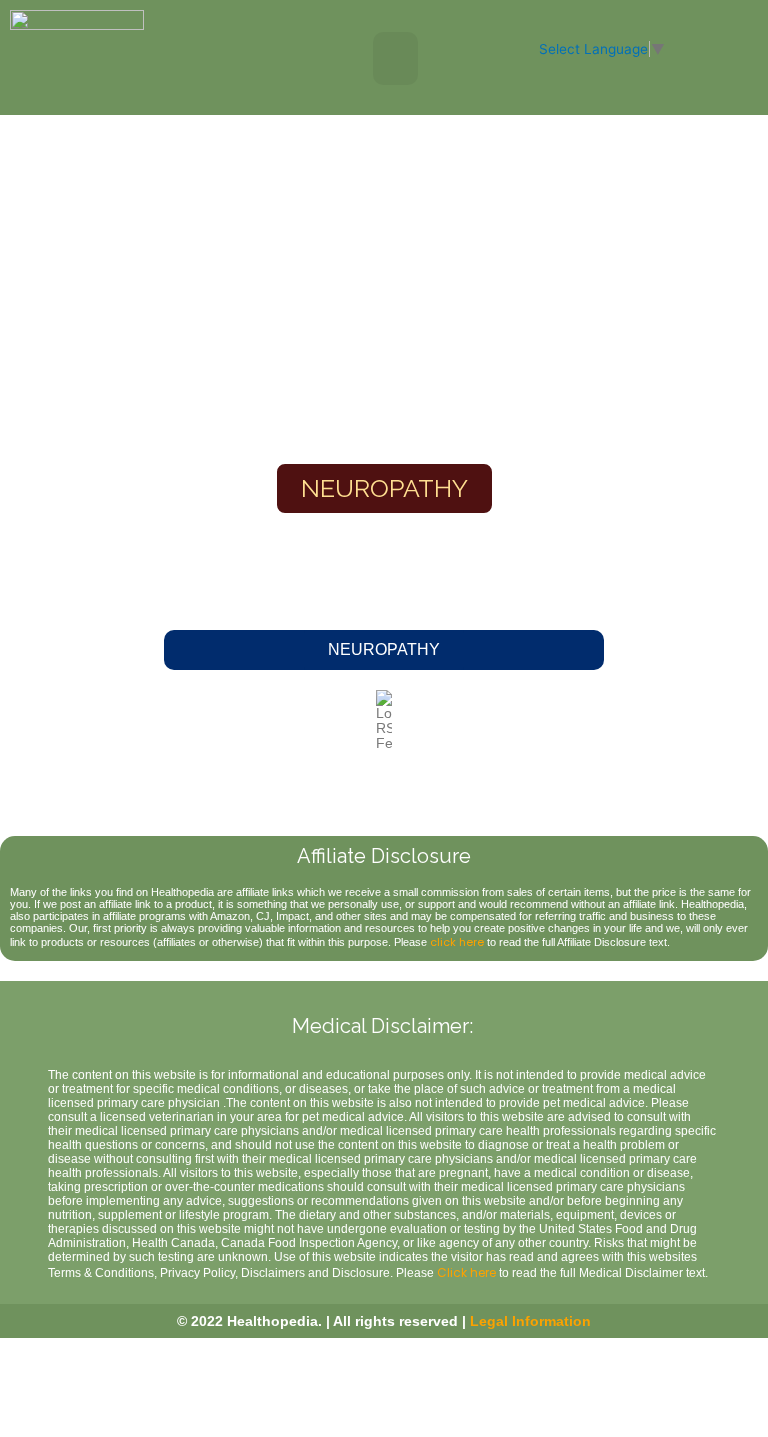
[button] (395, 58)
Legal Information (530, 1321)
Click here (466, 1272)
